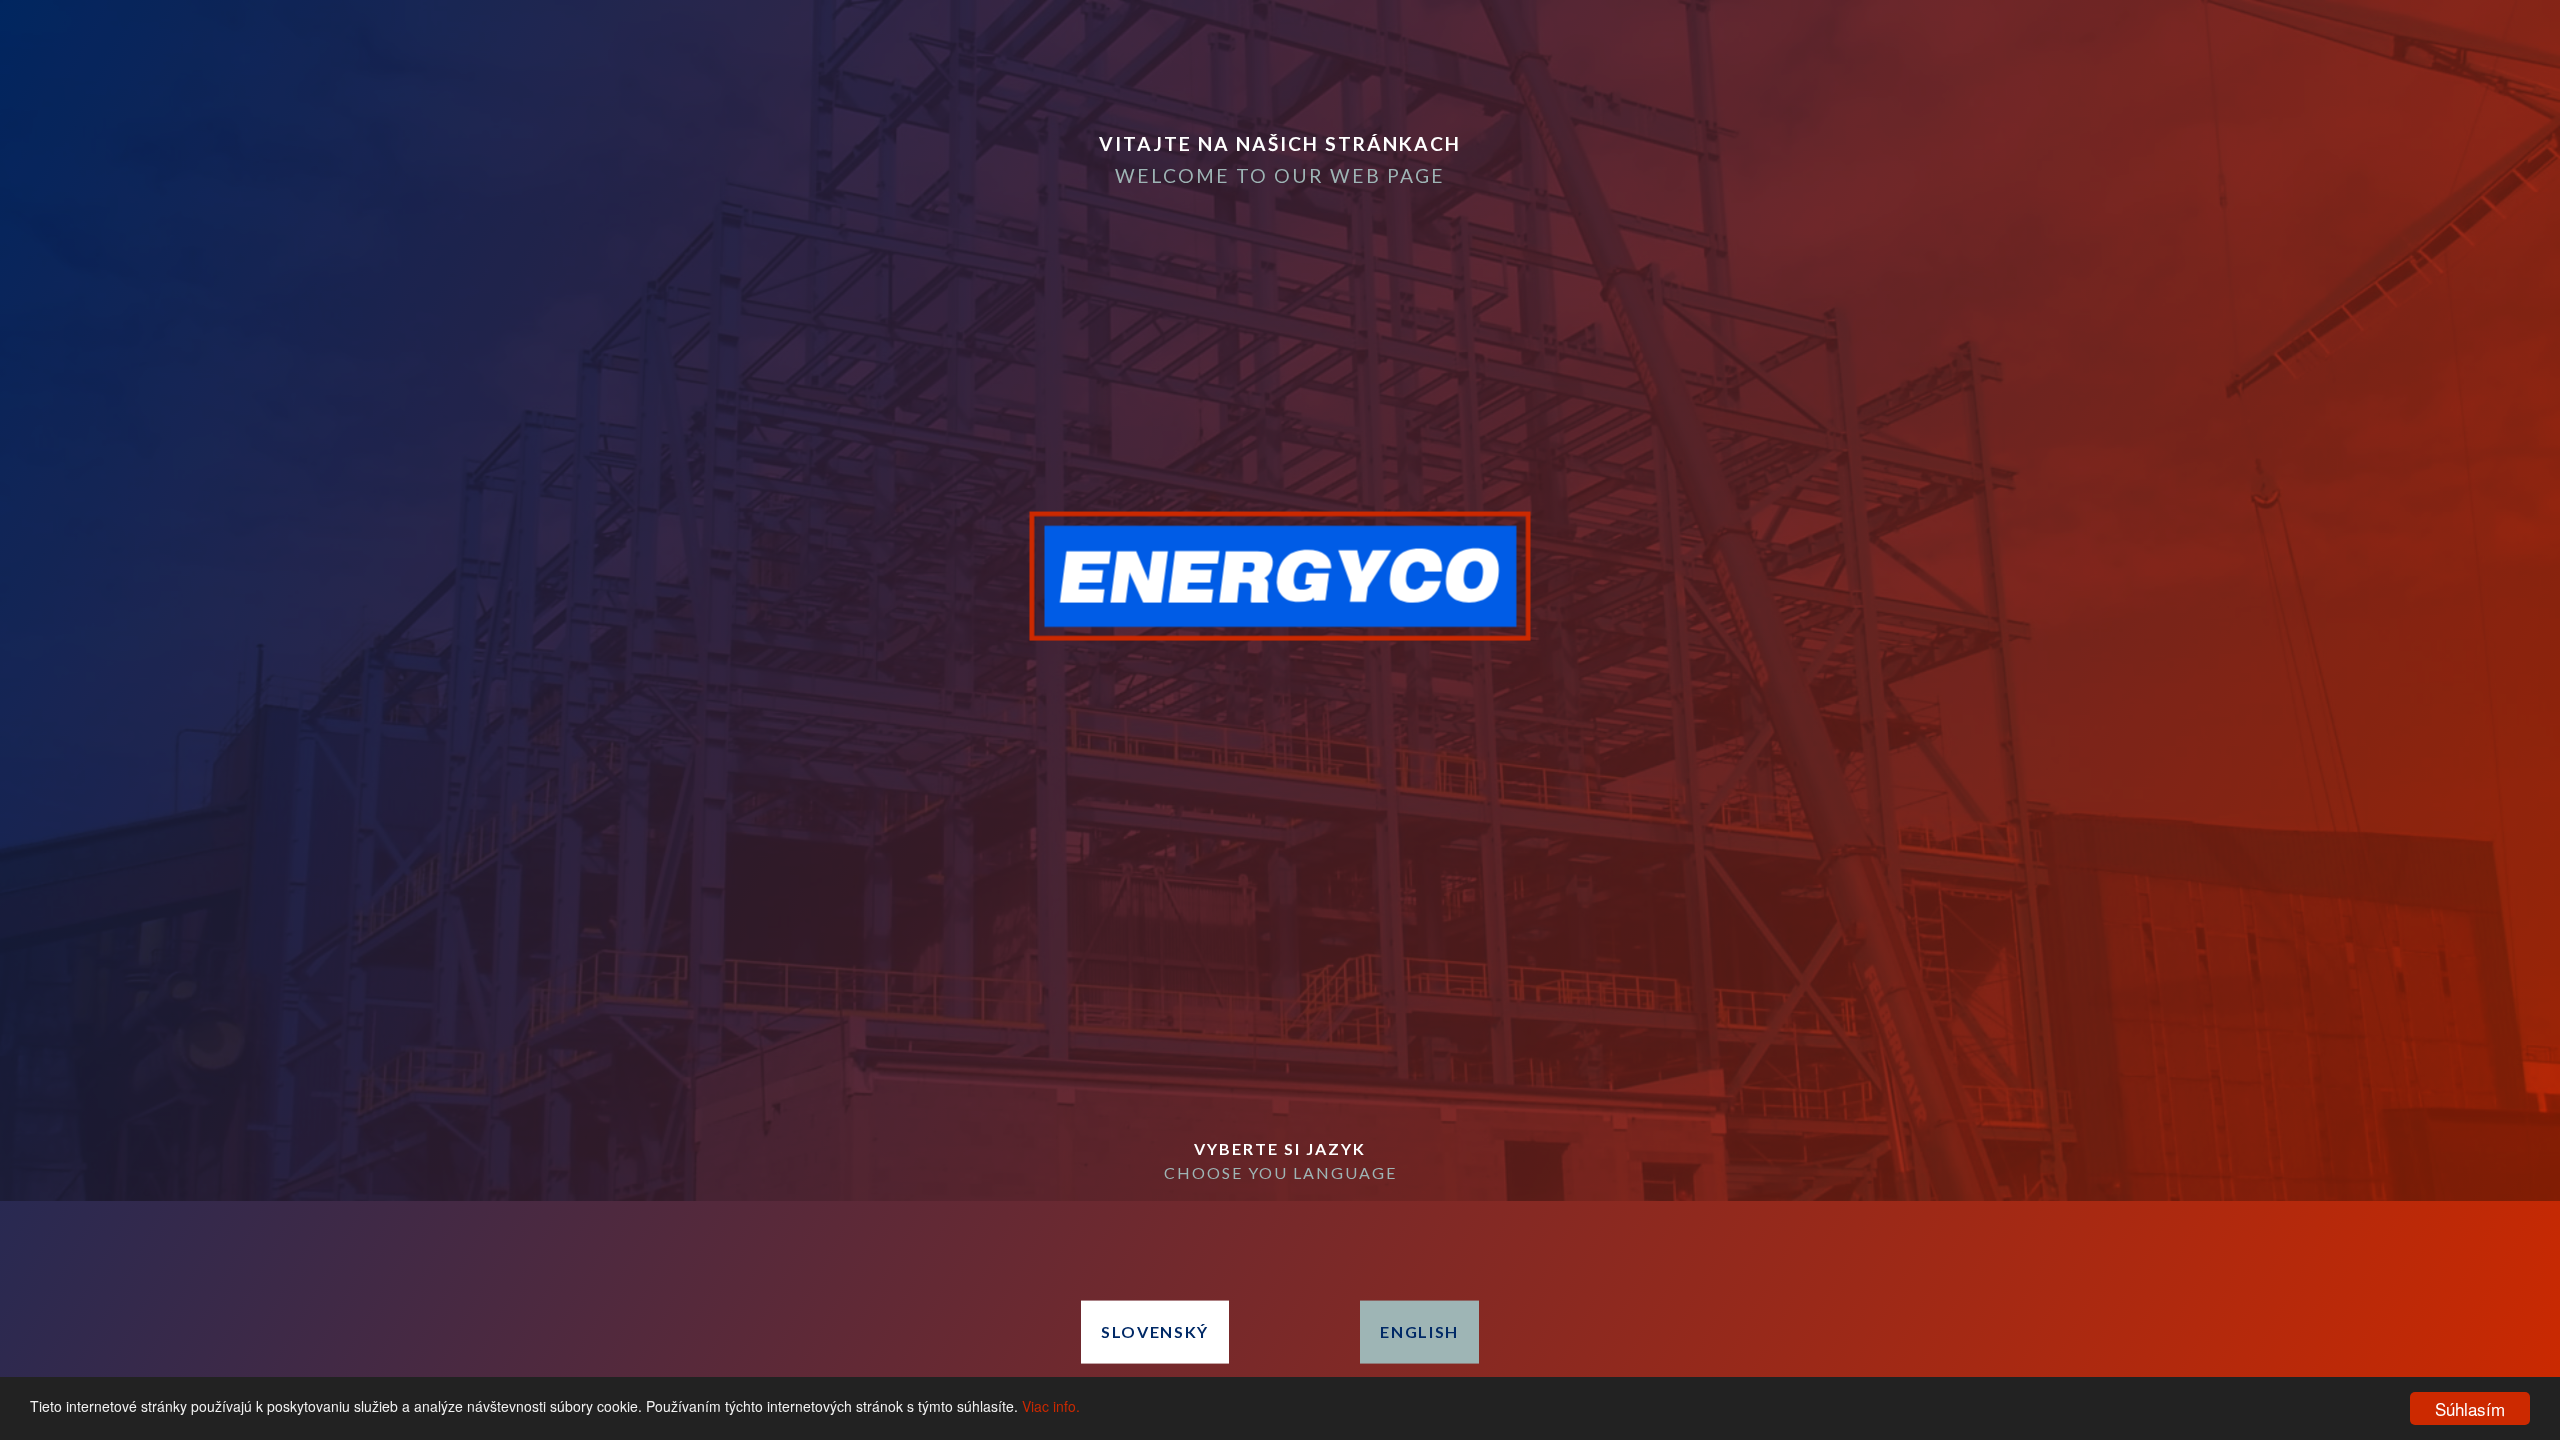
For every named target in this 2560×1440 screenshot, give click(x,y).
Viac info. (1051, 1406)
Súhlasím (2470, 1408)
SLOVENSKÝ (1155, 1331)
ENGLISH (1419, 1331)
